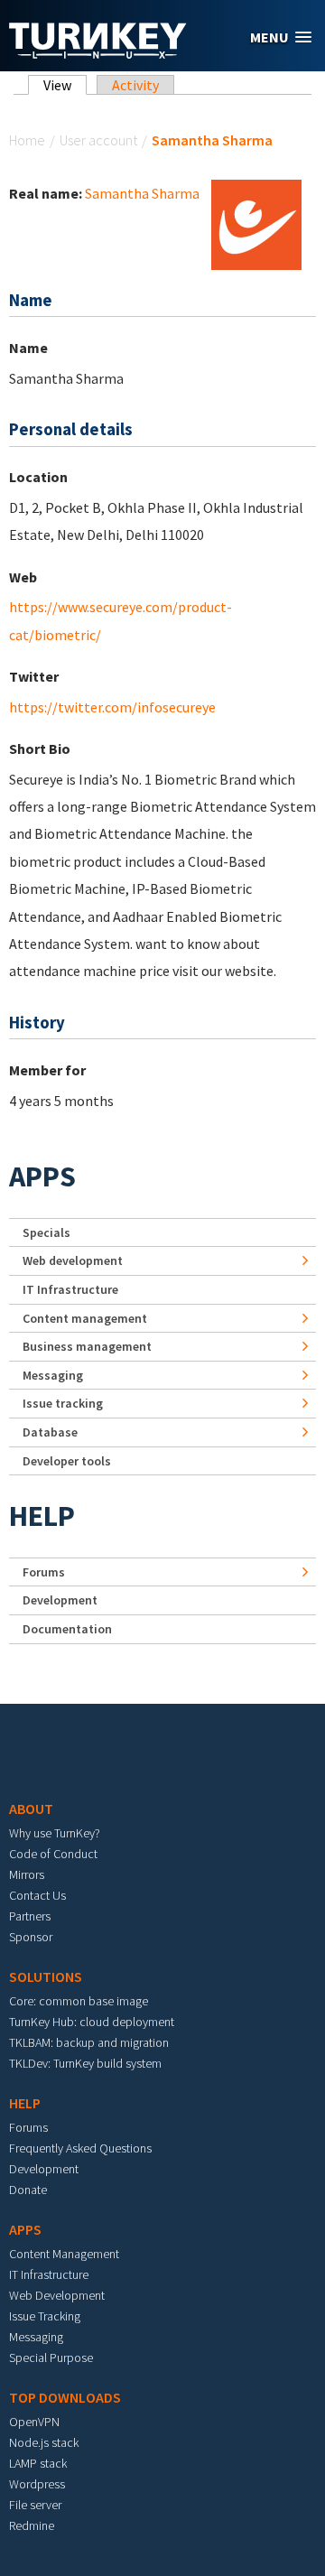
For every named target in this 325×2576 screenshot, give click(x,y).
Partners (30, 1916)
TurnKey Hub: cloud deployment (92, 2022)
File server (35, 2505)
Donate (28, 2190)
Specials (46, 1232)
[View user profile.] (256, 223)
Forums (44, 1572)
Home (27, 140)
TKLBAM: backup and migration (89, 2042)
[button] (281, 37)
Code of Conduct (53, 1854)
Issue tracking (63, 1403)
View (65, 85)
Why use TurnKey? (55, 1833)
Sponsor (31, 1937)
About (31, 1809)
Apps (42, 1176)
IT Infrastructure (70, 1289)
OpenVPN (34, 2422)
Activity (135, 85)
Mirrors (27, 1874)
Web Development (57, 2295)
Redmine (32, 2525)
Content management (85, 1318)
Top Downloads (65, 2397)
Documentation (67, 1629)
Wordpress (37, 2484)
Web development (73, 1260)
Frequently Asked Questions (80, 2148)
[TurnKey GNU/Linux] (98, 53)
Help (42, 1516)
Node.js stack (44, 2442)
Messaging (53, 1375)
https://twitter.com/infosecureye (112, 707)
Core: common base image (79, 2001)
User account (98, 140)
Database (50, 1432)
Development (60, 1600)
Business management (87, 1346)
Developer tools (67, 1461)
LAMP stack (38, 2463)
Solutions (46, 1976)
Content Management (64, 2254)
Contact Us (37, 1895)
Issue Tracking (45, 2316)
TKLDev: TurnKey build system (85, 2063)
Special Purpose (51, 2357)
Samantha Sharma (142, 193)
